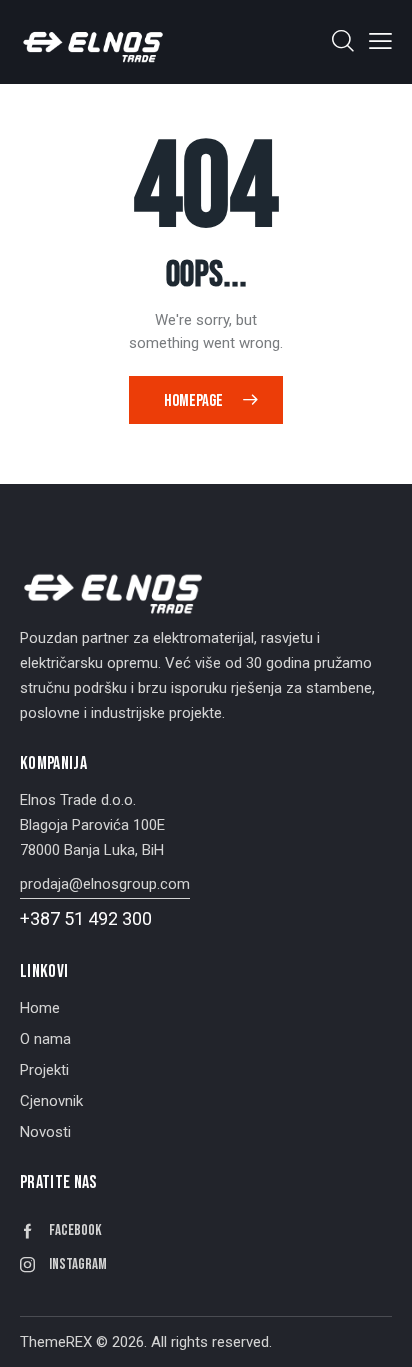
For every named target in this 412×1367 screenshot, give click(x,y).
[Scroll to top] (379, 1334)
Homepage (193, 401)
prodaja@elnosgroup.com (105, 884)
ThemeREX (56, 1342)
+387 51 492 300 (86, 918)
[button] (380, 41)
